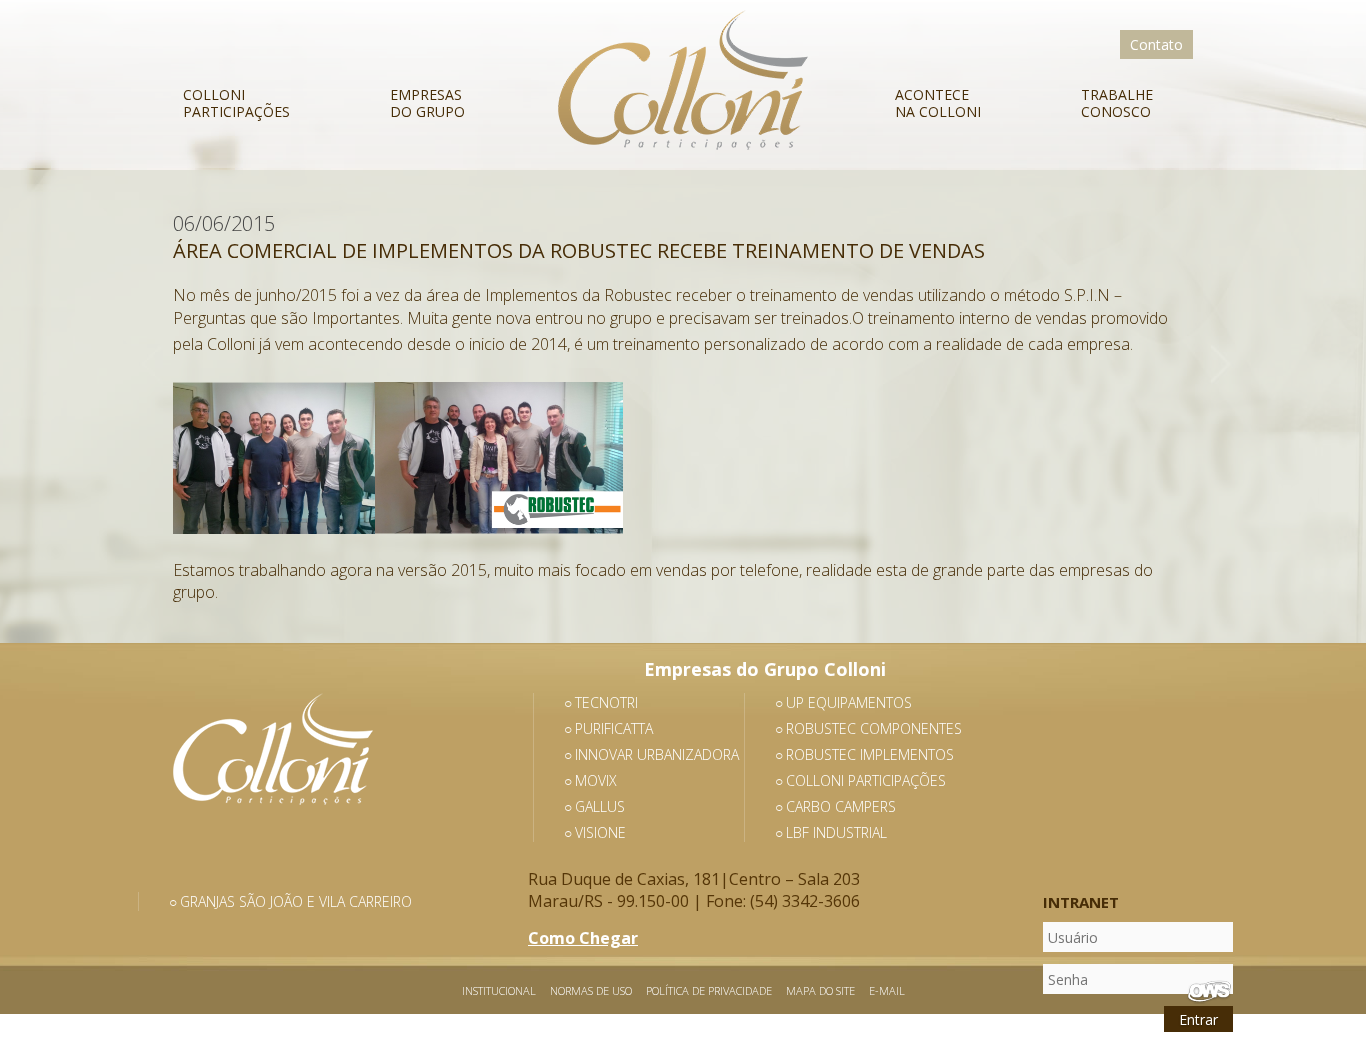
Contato (1156, 44)
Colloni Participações (236, 102)
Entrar (1198, 1019)
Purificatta (614, 728)
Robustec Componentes (874, 728)
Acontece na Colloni (938, 102)
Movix (596, 780)
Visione (600, 832)
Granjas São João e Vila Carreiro (296, 901)
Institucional (499, 990)
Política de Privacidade (709, 990)
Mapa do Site (820, 990)
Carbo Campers (841, 806)
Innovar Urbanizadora (657, 754)
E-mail (887, 990)
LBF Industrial (836, 832)
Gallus (600, 806)
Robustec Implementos (870, 754)
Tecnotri (606, 702)
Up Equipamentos (849, 702)
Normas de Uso (591, 990)
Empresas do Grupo (427, 102)
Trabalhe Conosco (1117, 102)
